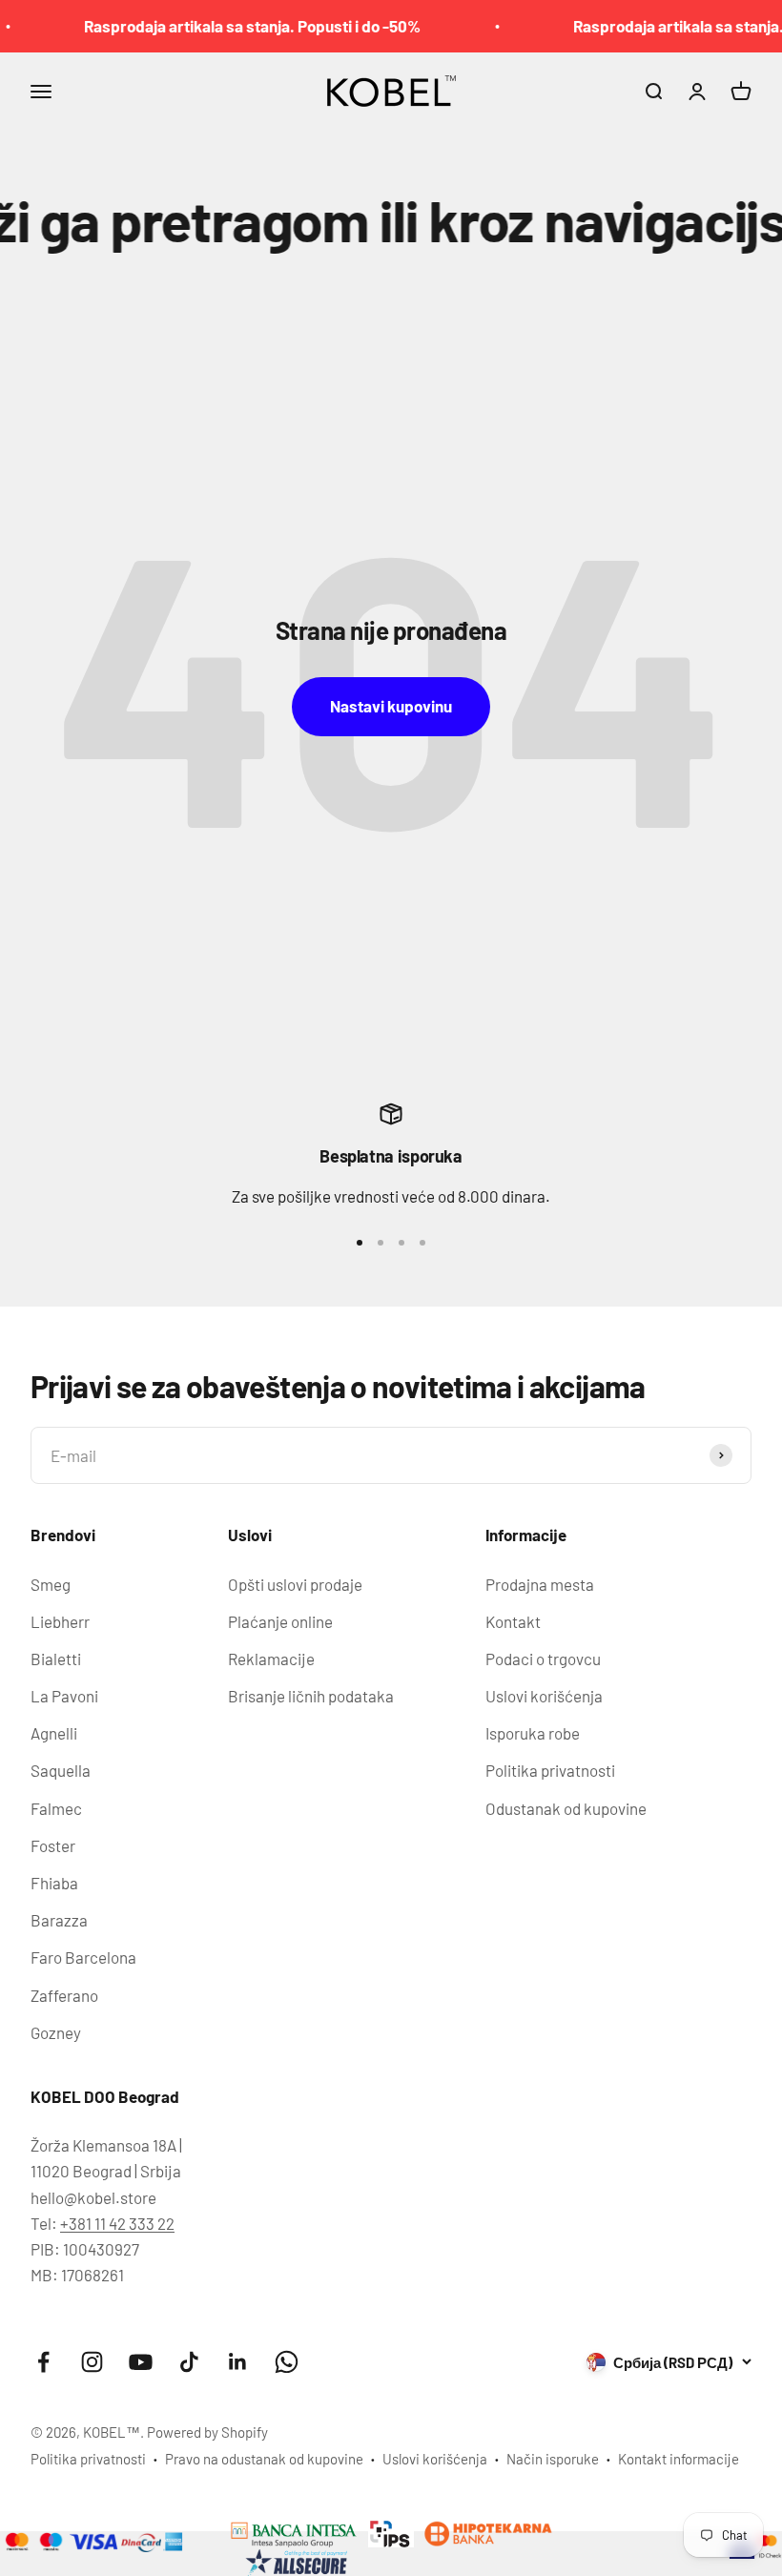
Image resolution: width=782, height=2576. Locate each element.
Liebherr (60, 1621)
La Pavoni (64, 1696)
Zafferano (64, 1995)
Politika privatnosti (550, 1770)
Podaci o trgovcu (543, 1659)
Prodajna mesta (540, 1584)
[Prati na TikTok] (189, 2362)
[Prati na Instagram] (92, 2362)
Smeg (51, 1584)
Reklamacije (271, 1659)
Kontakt (513, 1621)
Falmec (56, 1808)
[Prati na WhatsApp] (287, 2362)
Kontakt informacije (679, 2459)
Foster (53, 1845)
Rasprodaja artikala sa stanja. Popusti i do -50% (232, 26)
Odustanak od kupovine (566, 1808)
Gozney (56, 2032)
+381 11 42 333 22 (117, 2223)
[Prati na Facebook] (43, 2362)
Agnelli (54, 1733)
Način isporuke (553, 2459)
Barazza (59, 1920)
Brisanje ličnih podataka (311, 1696)
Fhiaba (54, 1883)
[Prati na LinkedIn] (238, 2362)
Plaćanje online (280, 1621)
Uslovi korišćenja (544, 1696)
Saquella (61, 1770)
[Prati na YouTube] (141, 2362)
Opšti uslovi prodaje (295, 1584)
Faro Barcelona (83, 1957)
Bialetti (56, 1659)
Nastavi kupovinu (391, 706)
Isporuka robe (533, 1733)
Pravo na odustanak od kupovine (264, 2459)
